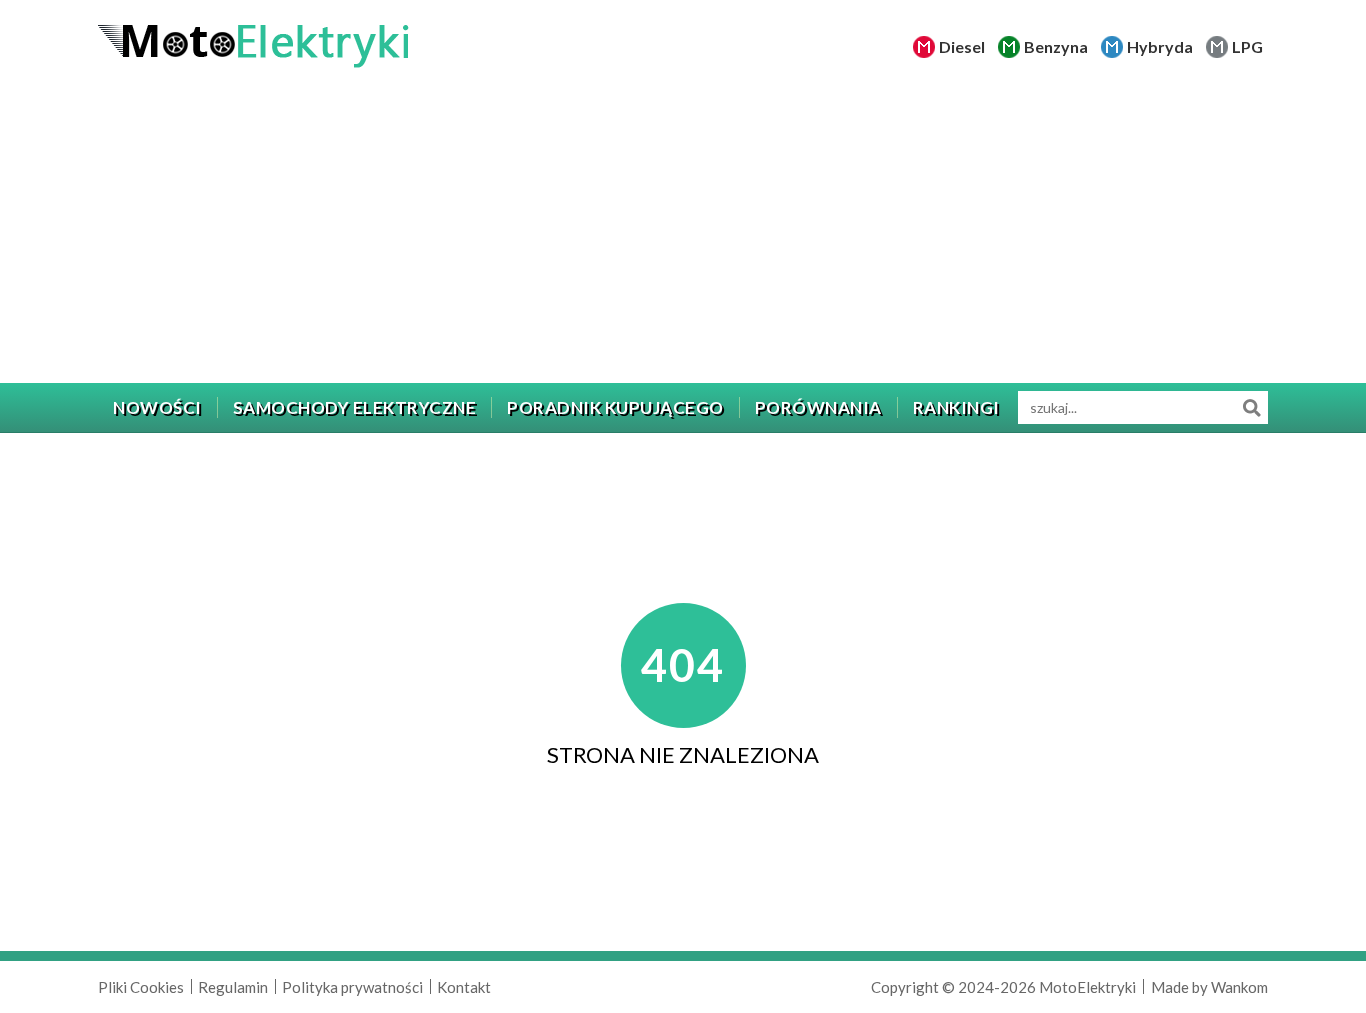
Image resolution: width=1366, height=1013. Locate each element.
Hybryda (1160, 46)
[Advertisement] (683, 233)
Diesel (962, 46)
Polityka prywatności (352, 987)
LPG (1247, 46)
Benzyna (1056, 46)
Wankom (1239, 987)
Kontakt (464, 987)
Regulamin (233, 987)
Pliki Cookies (141, 987)
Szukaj (1251, 407)
